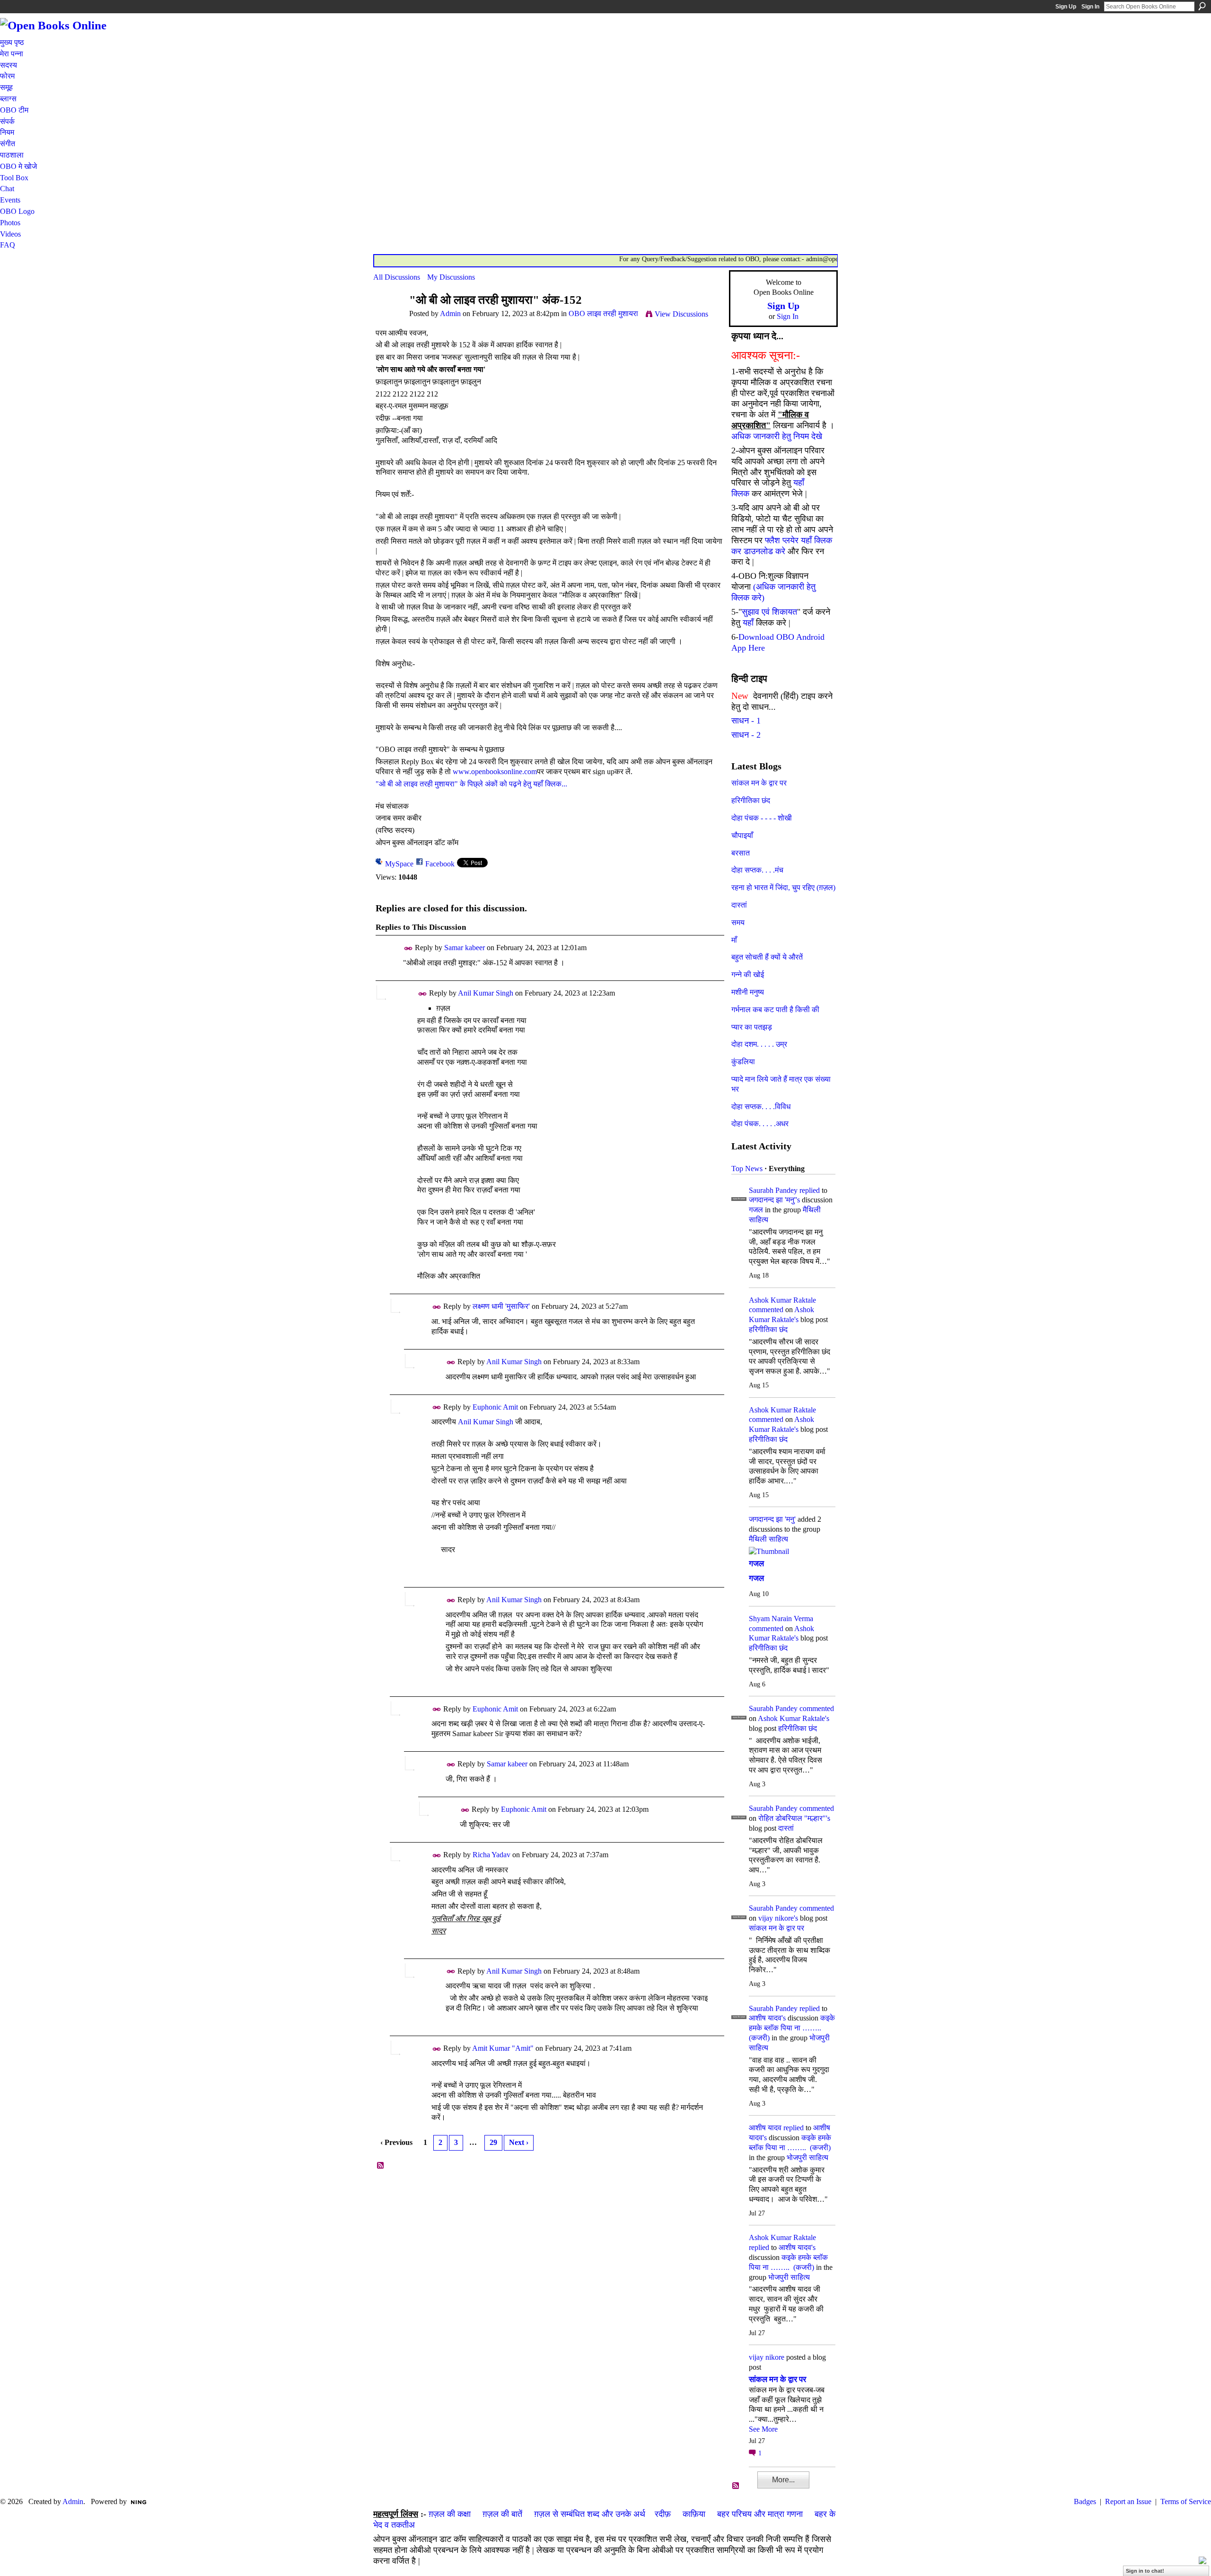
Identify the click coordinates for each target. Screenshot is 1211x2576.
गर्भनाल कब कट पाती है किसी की (775, 1010)
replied (810, 1190)
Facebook (440, 864)
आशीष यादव (765, 2128)
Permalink (408, 948)
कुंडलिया (743, 1062)
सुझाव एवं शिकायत (769, 612)
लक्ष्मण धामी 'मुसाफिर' (501, 1306)
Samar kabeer (465, 948)
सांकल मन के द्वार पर (759, 783)
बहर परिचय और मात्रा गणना (760, 2514)
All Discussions (397, 277)
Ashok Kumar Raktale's (794, 1718)
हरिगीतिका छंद (751, 800)
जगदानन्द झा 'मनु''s (774, 1200)
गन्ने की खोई (748, 975)
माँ (734, 940)
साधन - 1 (746, 721)
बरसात (741, 853)
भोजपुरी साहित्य (807, 2157)
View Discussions (681, 314)
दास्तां (739, 905)
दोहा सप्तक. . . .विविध (761, 1107)
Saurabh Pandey (773, 1190)
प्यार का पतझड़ (752, 1027)
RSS (381, 2166)
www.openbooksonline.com (495, 772)
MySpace (399, 864)
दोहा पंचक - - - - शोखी (762, 818)
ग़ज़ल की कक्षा (450, 2514)
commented (766, 1310)
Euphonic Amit (495, 1407)
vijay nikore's (778, 1918)
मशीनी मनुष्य (748, 992)
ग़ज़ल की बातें (502, 2514)
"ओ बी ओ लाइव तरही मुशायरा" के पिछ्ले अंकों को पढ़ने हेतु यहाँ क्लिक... (471, 784)
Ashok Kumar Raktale (782, 1300)
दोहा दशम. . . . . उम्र (759, 1044)
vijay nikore (767, 2357)
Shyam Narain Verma (781, 1619)
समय (738, 922)
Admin (450, 313)
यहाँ (748, 623)
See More (763, 2429)
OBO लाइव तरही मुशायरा (603, 313)
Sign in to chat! (1145, 2571)
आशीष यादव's (767, 2018)
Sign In (1090, 7)
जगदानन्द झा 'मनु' (772, 1519)
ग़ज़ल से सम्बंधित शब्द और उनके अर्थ (590, 2514)
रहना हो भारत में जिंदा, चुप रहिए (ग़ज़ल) (783, 887)
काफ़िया (694, 2514)
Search (1202, 6)
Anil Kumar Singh (486, 993)
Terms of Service (1186, 2501)
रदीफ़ (663, 2514)
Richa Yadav (491, 1855)
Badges (1085, 2501)
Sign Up (1066, 7)
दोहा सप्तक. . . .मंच (757, 870)
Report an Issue (1128, 2501)
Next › (519, 2142)
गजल (756, 1210)
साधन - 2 (746, 735)
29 (493, 2142)
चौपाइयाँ (742, 835)
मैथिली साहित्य (768, 1539)
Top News (747, 1169)
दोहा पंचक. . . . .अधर (760, 1124)
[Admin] (388, 318)
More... (783, 2480)
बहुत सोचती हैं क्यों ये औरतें (767, 957)
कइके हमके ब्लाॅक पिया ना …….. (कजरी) (792, 2028)
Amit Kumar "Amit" (503, 2048)
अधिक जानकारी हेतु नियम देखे (777, 436)
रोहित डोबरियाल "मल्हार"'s (794, 1818)
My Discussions (451, 277)
